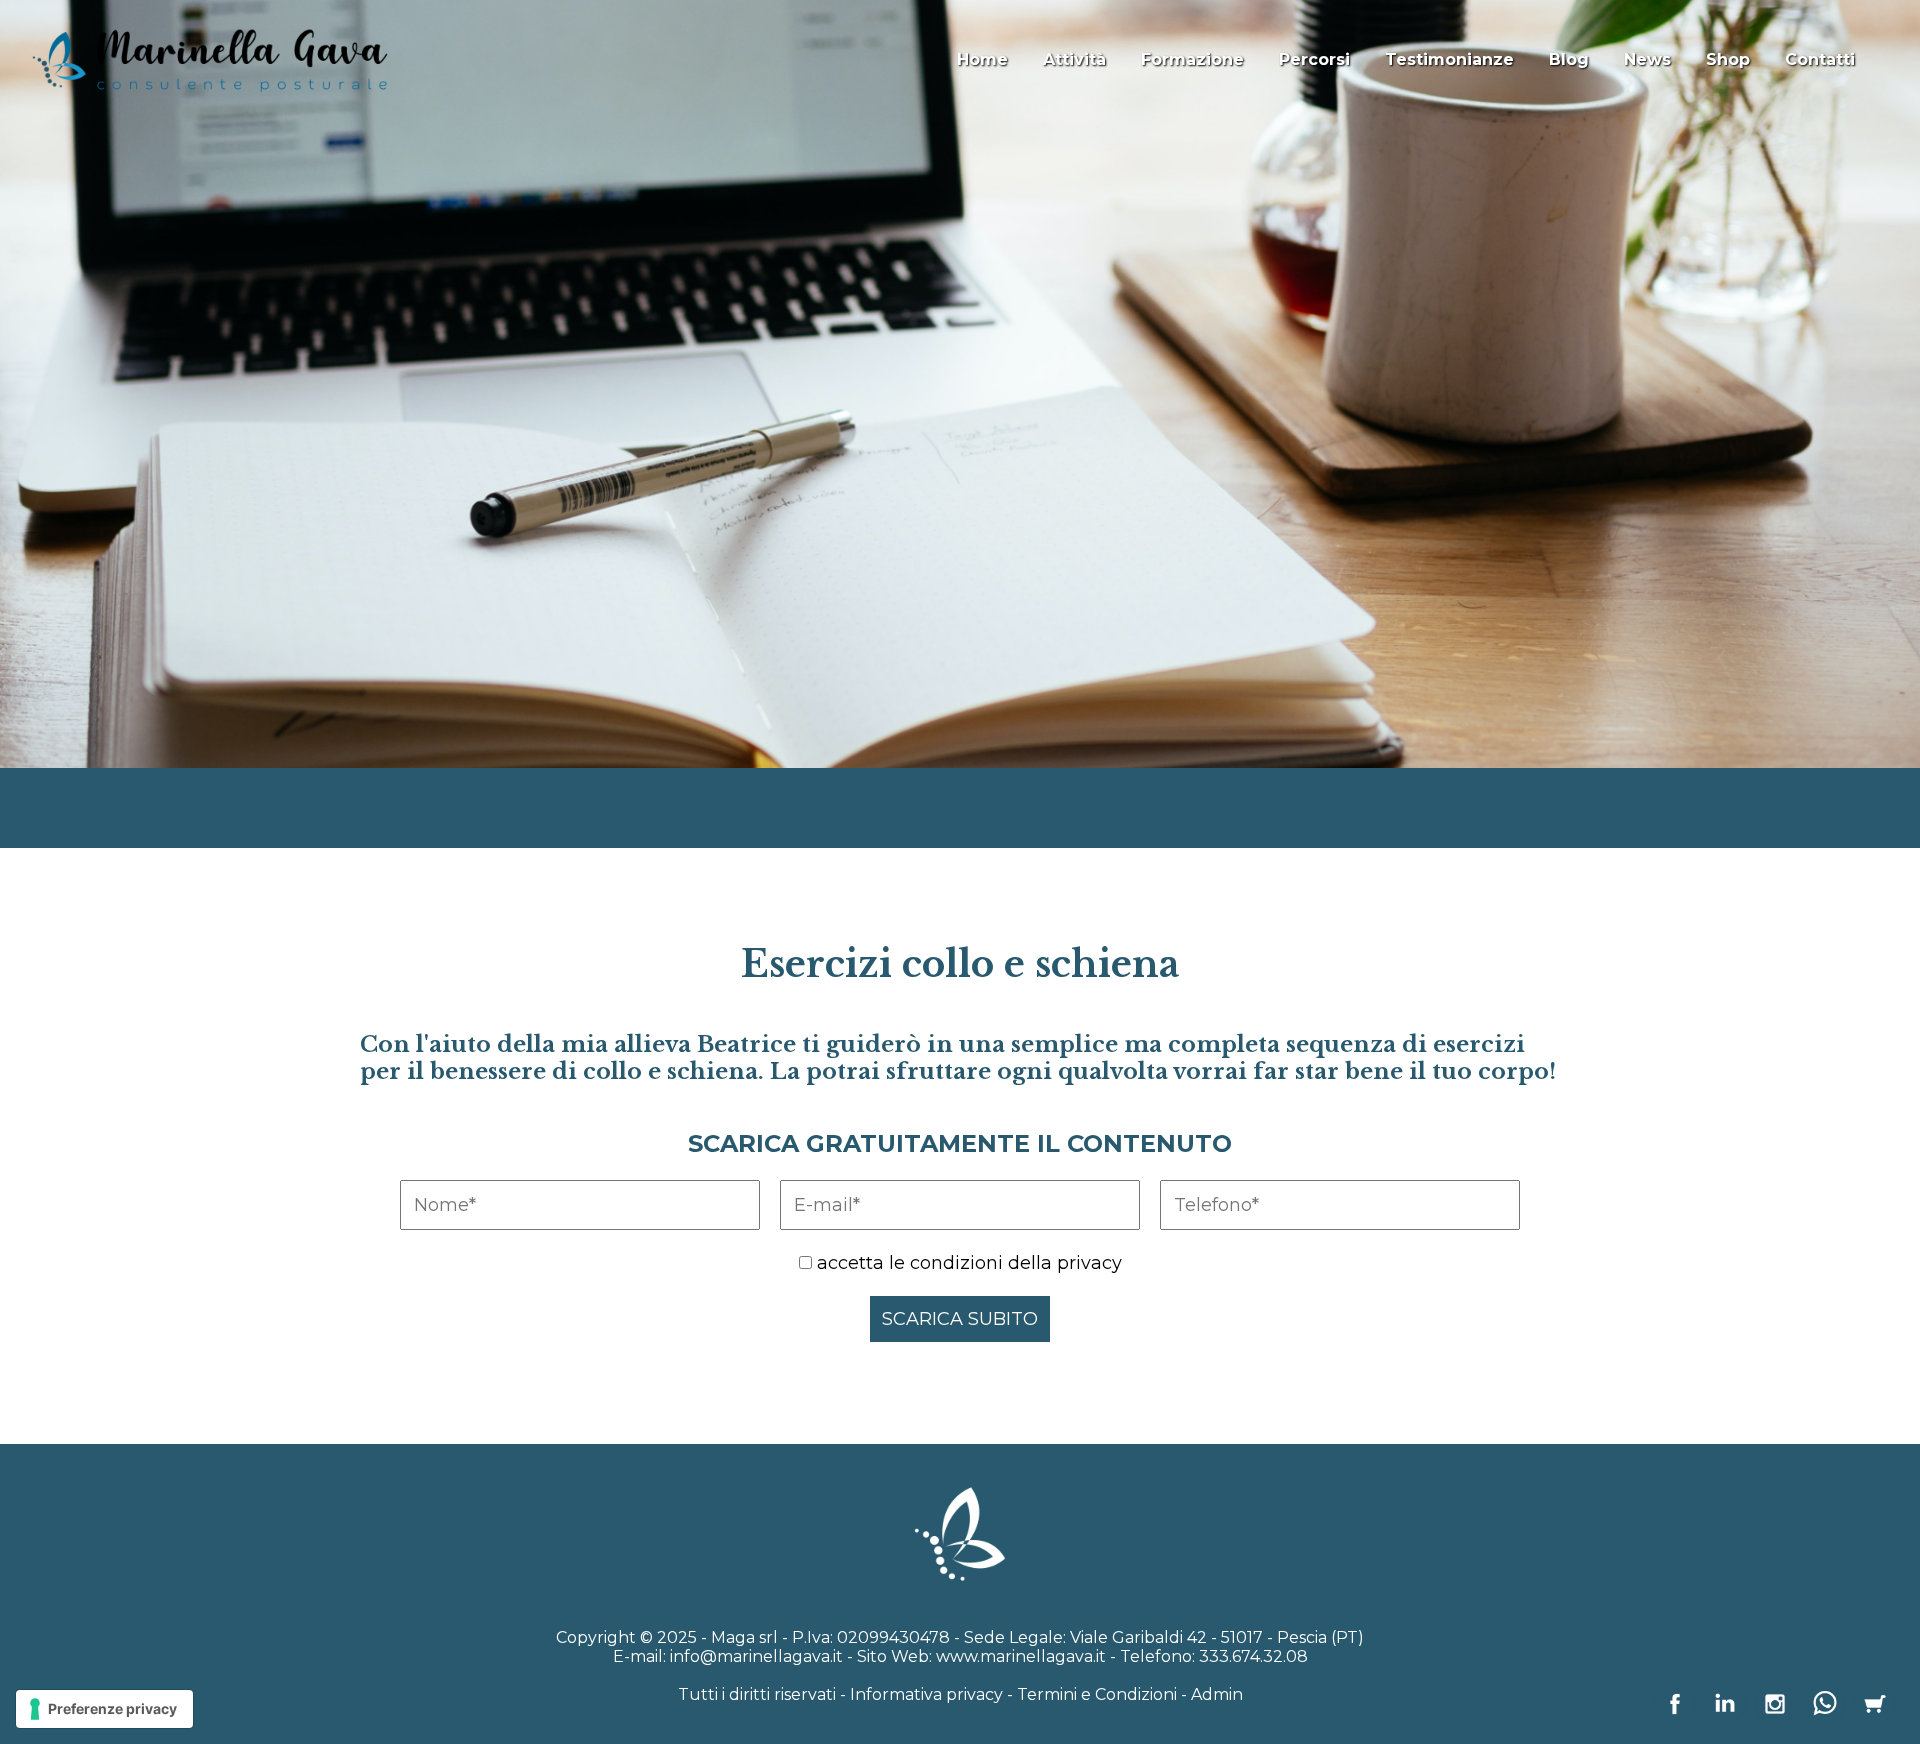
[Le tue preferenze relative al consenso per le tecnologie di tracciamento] (104, 1709)
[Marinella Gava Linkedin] (1725, 1718)
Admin (1217, 1694)
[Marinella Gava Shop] (1875, 1718)
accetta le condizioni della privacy (969, 1263)
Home (982, 59)
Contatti (1820, 59)
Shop (1728, 59)
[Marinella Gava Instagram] (1775, 1718)
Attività (1074, 59)
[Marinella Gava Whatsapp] (1825, 1718)
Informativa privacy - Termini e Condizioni (1013, 1694)
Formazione (1192, 59)
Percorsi (1314, 59)
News (1647, 59)
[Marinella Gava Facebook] (1675, 1718)
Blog (1569, 59)
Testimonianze (1449, 59)
